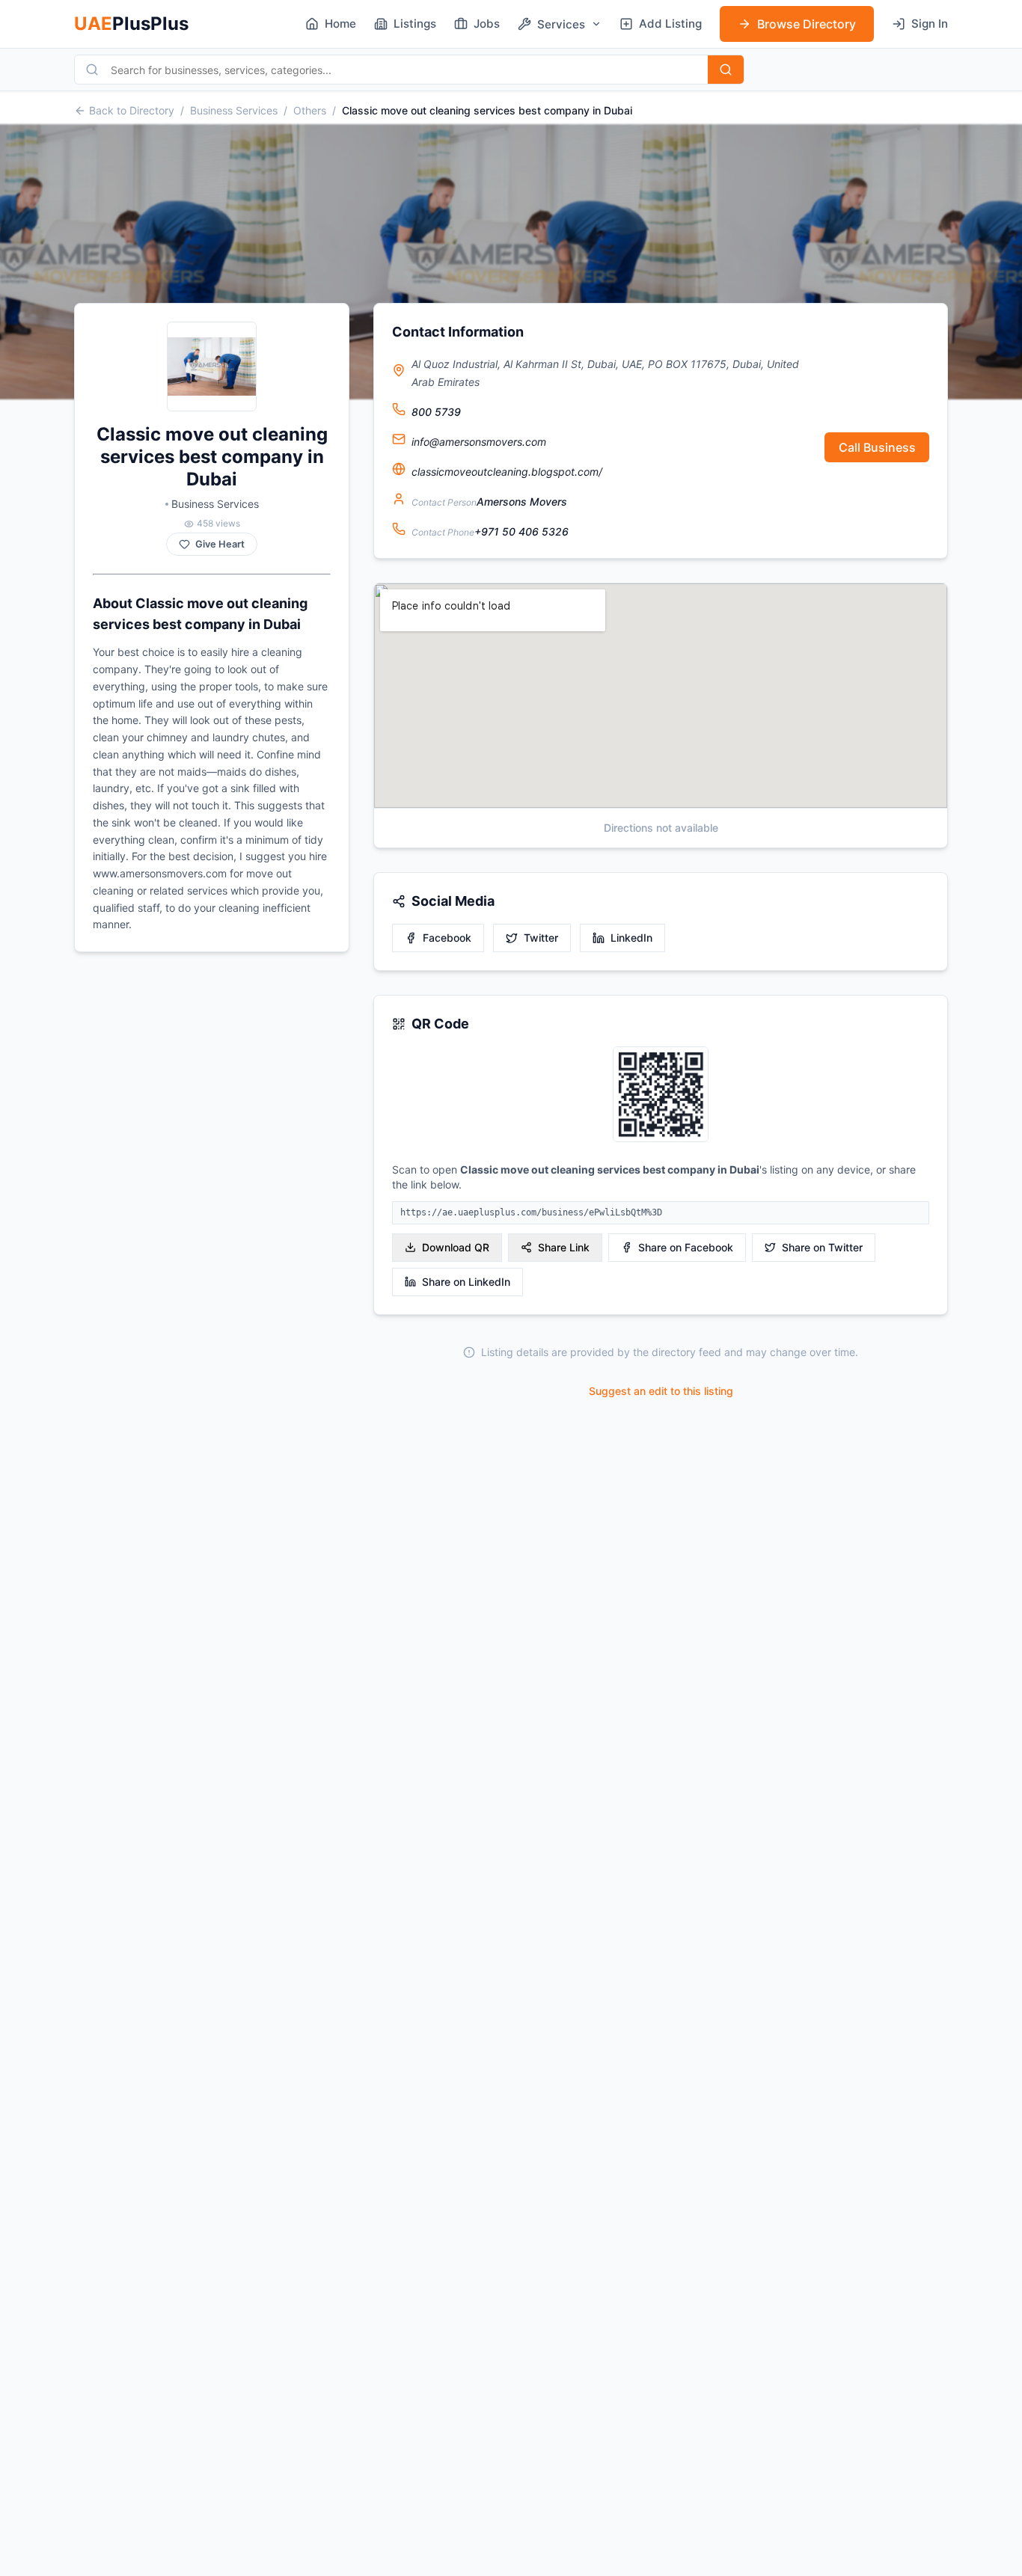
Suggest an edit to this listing (661, 1391)
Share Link (564, 1247)
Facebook (447, 938)
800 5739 (436, 412)
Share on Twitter (822, 1247)
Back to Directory (132, 110)
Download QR (456, 1247)
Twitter (541, 938)
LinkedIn (631, 938)
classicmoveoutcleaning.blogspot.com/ (507, 472)
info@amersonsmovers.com (479, 442)
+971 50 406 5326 (521, 531)
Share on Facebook (686, 1247)
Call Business (877, 447)
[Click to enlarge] (661, 1095)
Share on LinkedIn (466, 1282)
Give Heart (220, 544)
